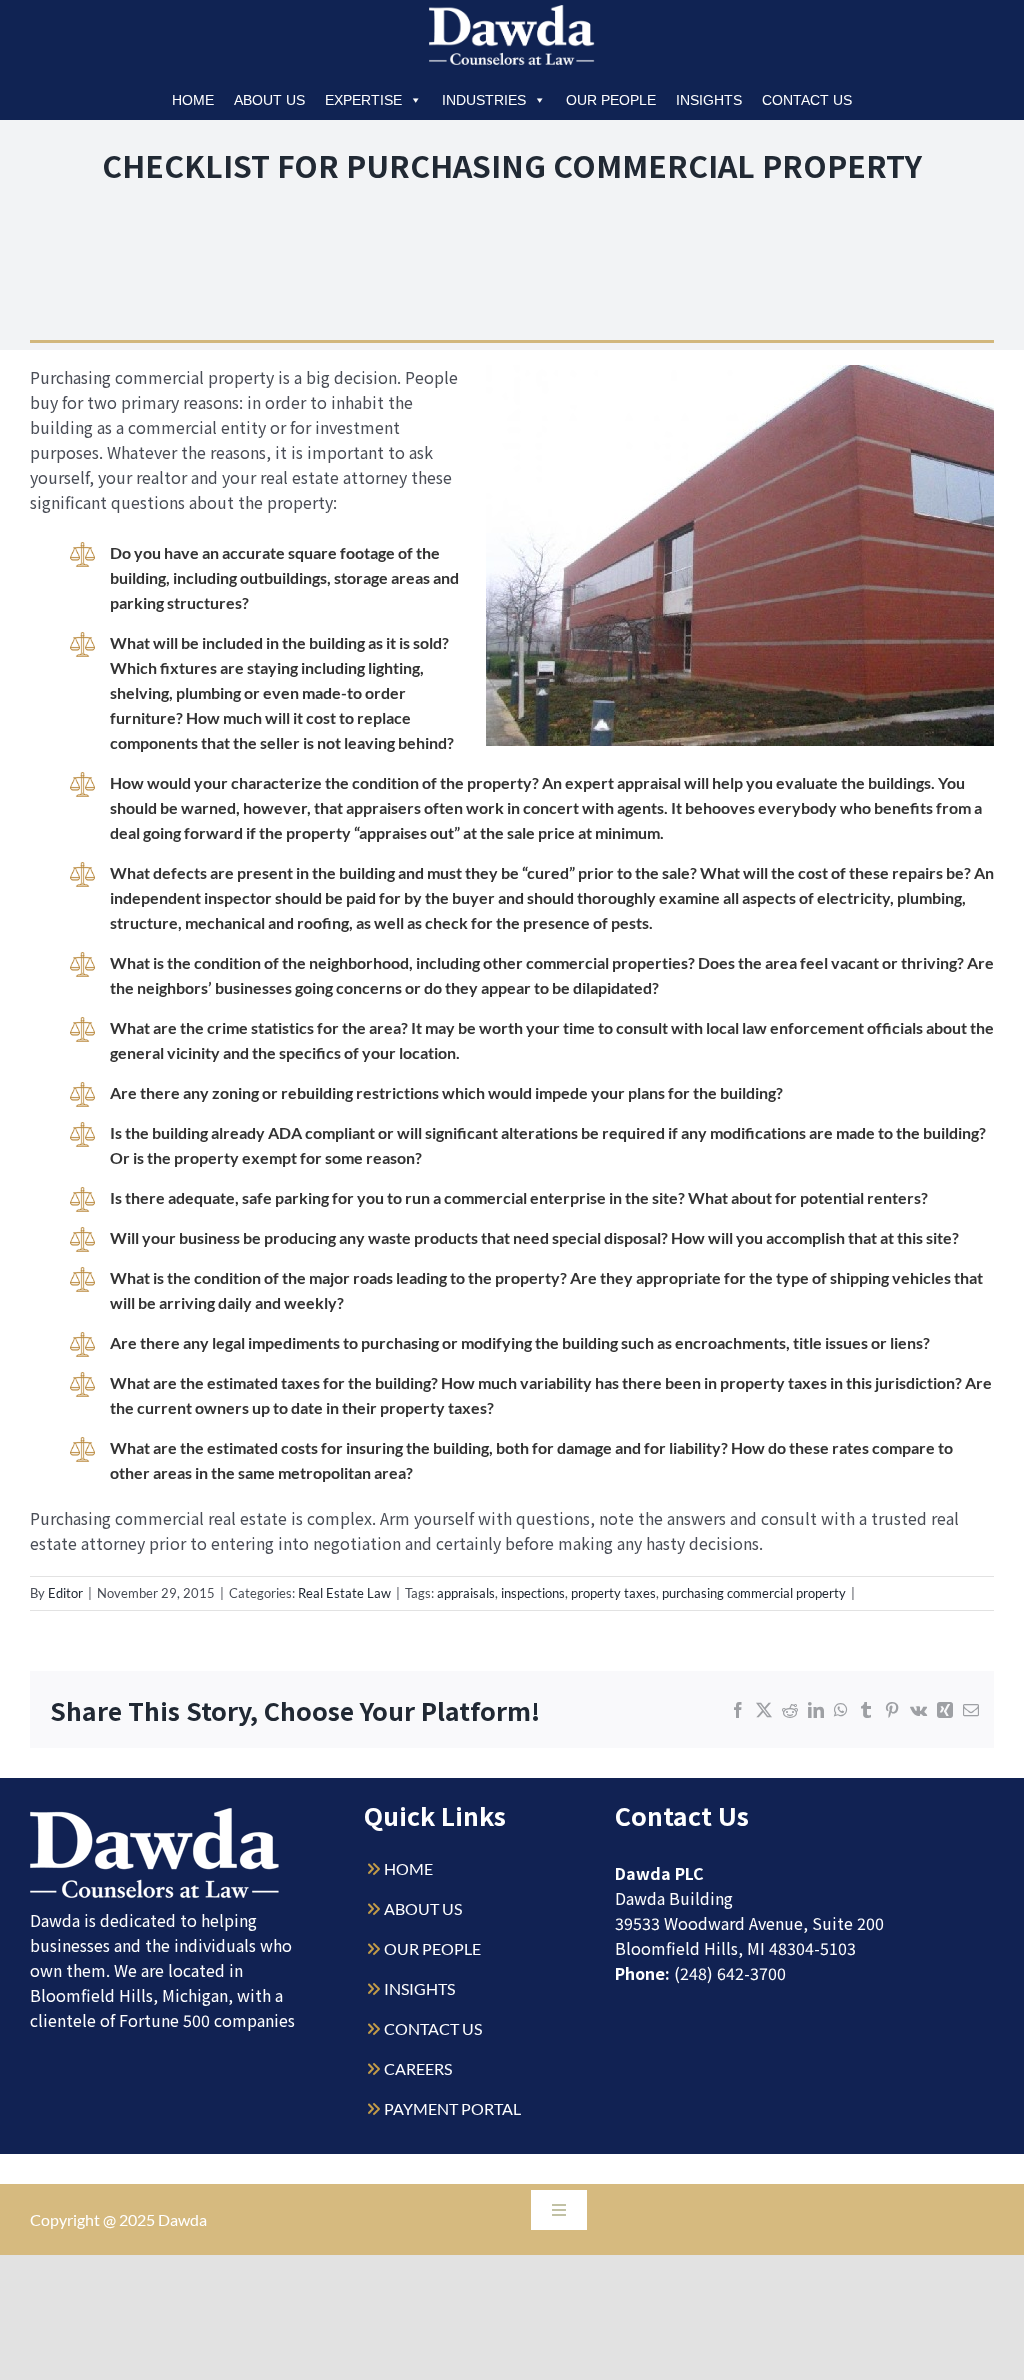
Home (193, 100)
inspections (533, 1593)
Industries (484, 100)
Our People (611, 100)
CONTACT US (433, 2028)
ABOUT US (423, 1908)
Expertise (363, 100)
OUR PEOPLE (432, 1948)
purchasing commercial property (754, 1593)
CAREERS (418, 2068)
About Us (269, 100)
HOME (408, 1868)
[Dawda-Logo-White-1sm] (155, 1815)
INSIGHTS (419, 1988)
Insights (709, 100)
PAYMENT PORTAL (452, 2108)
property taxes (613, 1593)
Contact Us (807, 100)
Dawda (182, 2219)
